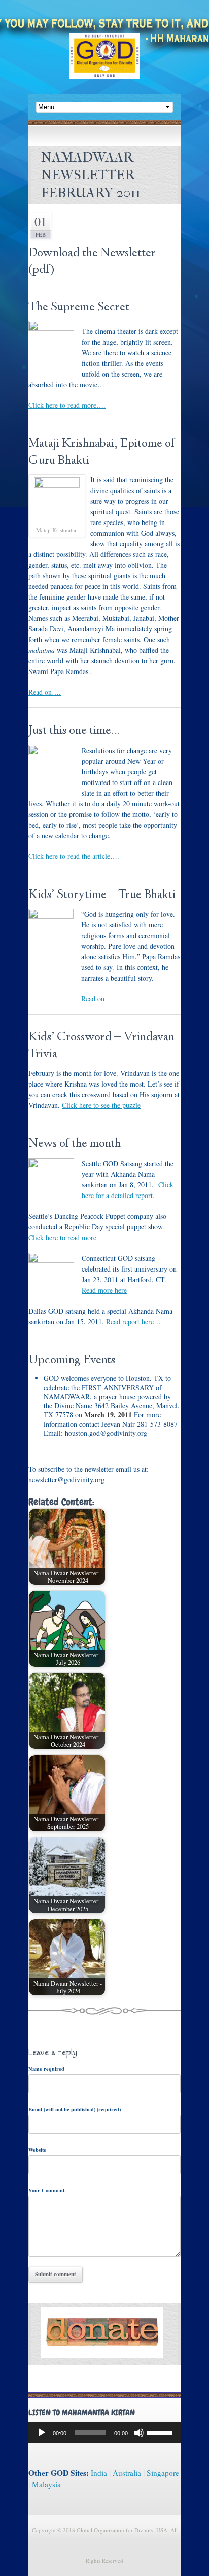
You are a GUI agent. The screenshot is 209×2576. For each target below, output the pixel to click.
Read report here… (133, 1321)
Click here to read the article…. (74, 856)
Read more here (104, 1290)
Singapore (163, 2473)
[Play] (42, 2433)
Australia (127, 2473)
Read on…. (45, 692)
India (99, 2473)
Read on (93, 999)
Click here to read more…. (67, 405)
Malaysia (46, 2484)
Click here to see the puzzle (101, 1105)
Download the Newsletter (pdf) (92, 262)
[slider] (161, 2432)
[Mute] (139, 2433)
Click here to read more (62, 1237)
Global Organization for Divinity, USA (104, 63)
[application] (104, 2433)
